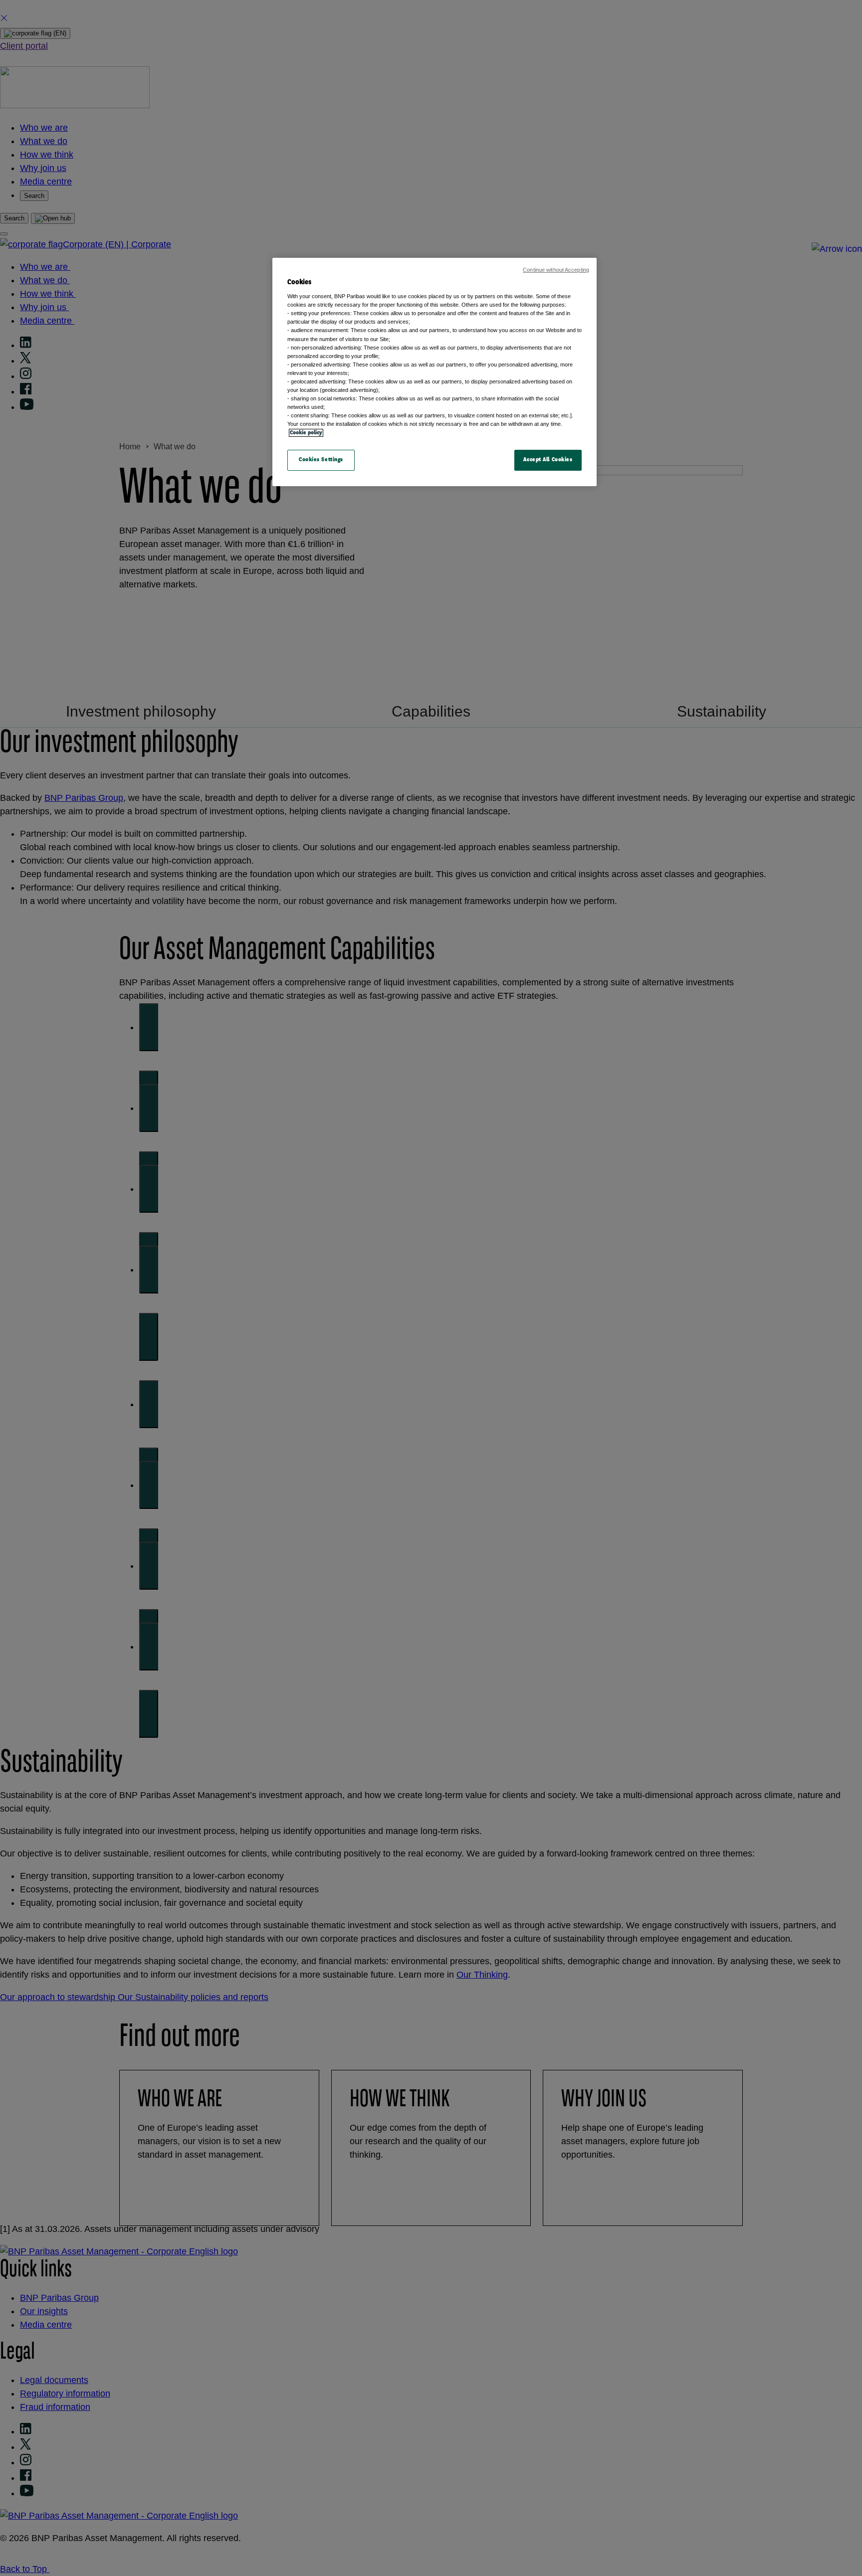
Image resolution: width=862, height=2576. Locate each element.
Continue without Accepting (556, 270)
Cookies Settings (321, 460)
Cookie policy (306, 433)
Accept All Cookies (548, 460)
